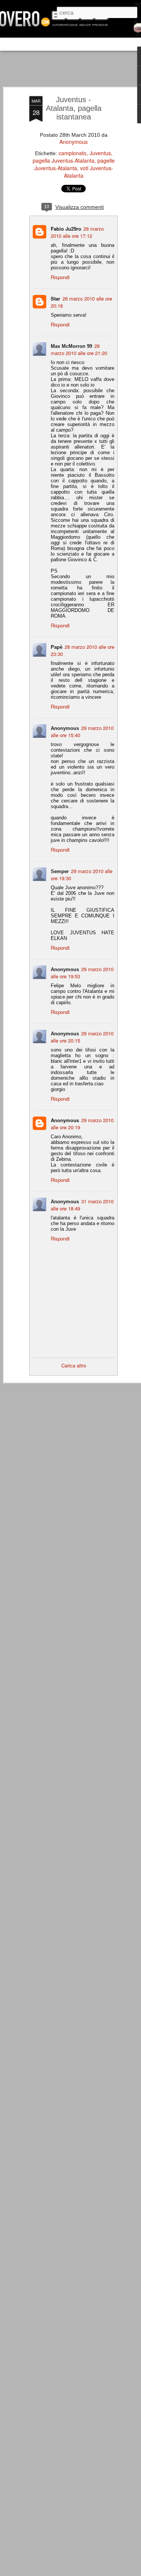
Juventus (100, 153)
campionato (73, 153)
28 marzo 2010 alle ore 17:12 (77, 232)
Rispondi (60, 277)
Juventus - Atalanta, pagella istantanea (74, 108)
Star (55, 298)
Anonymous (74, 142)
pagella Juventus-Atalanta (64, 160)
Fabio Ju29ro (66, 229)
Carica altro (74, 1365)
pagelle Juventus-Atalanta (74, 164)
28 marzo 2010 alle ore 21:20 (79, 349)
